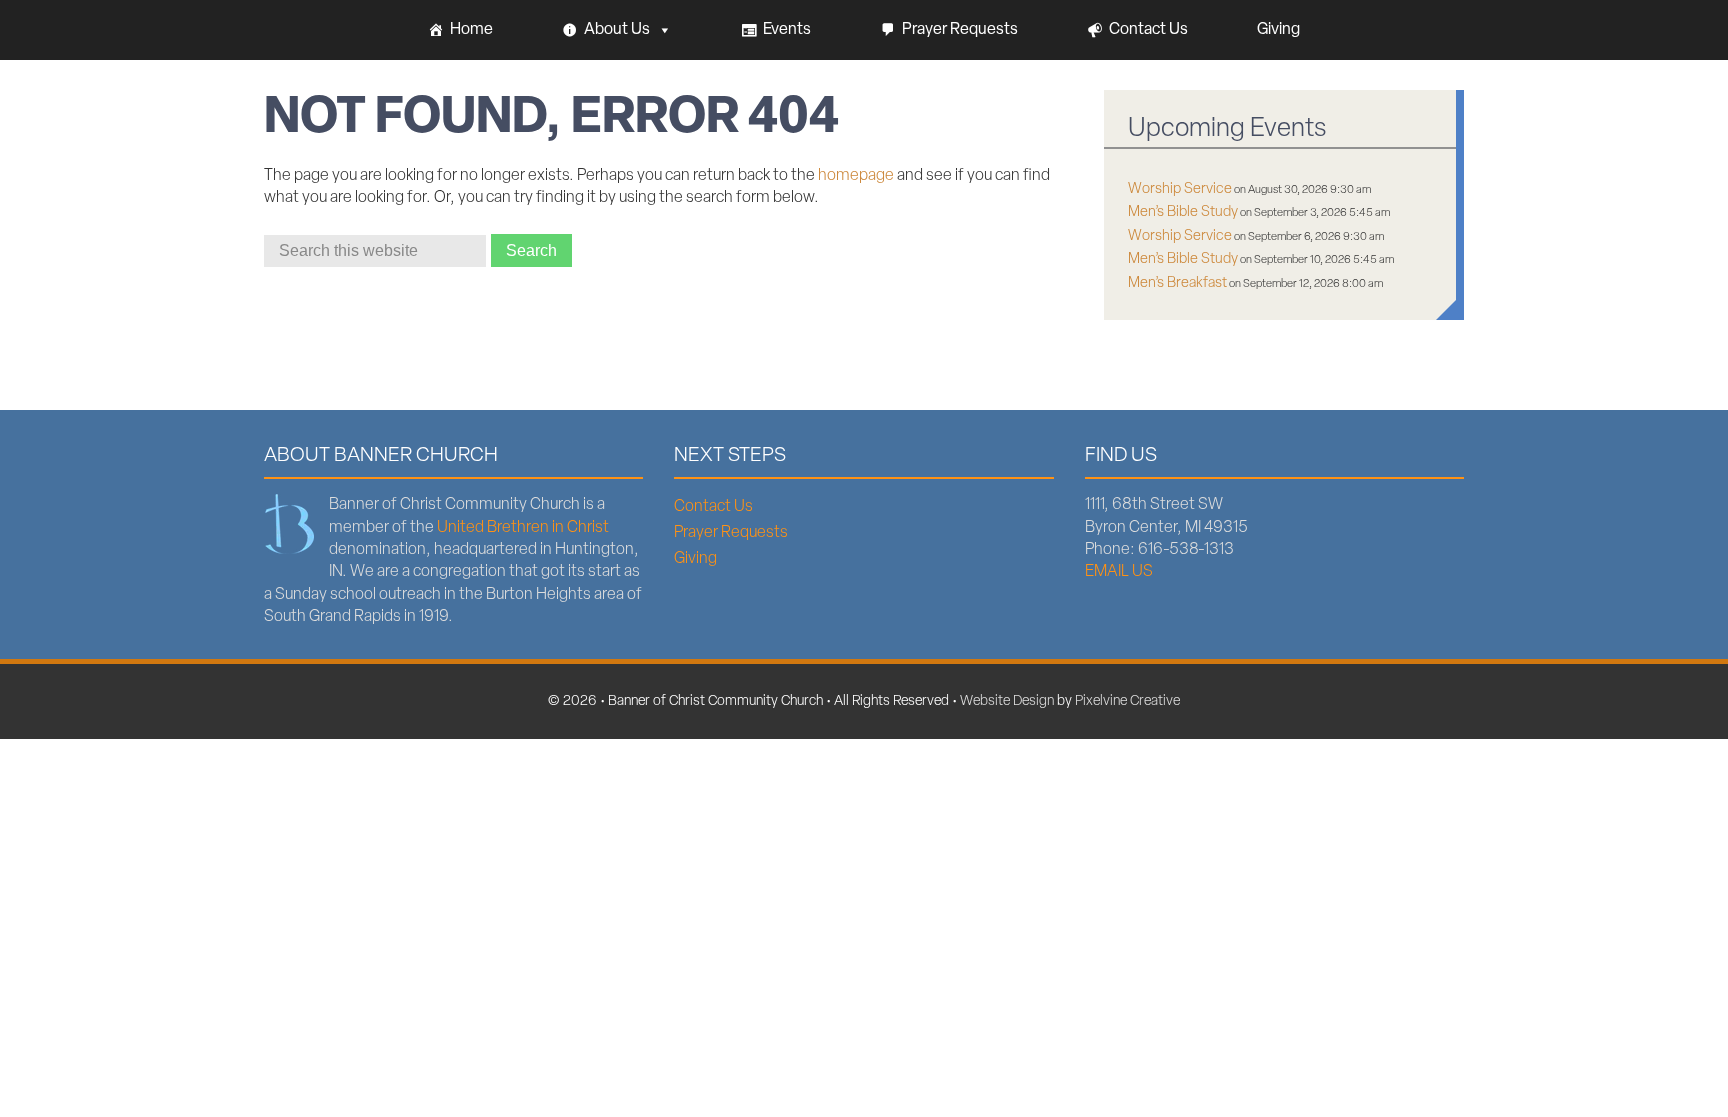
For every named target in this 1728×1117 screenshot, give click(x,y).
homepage (856, 176)
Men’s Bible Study (1183, 212)
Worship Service (1180, 189)
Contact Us (1148, 30)
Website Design (1007, 701)
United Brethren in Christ (523, 528)
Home (471, 30)
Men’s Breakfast (1177, 283)
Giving (1278, 30)
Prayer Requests (960, 30)
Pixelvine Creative (1127, 701)
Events (787, 30)
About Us (617, 30)
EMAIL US (1119, 572)
